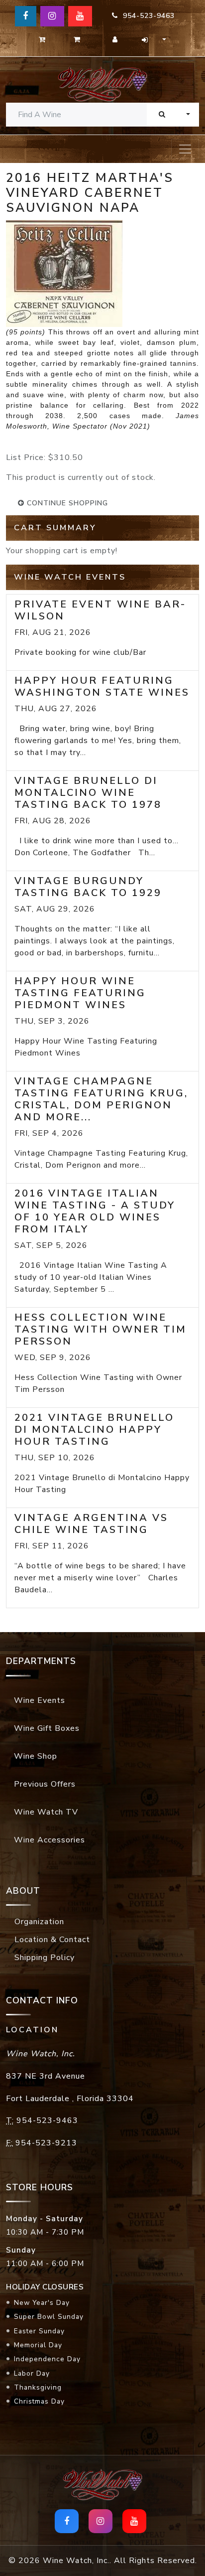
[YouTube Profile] (80, 16)
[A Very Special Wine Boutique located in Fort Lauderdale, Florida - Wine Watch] (102, 84)
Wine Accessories (50, 1840)
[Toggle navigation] (185, 149)
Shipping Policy (45, 1958)
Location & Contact (52, 1940)
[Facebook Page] (26, 16)
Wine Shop (36, 1756)
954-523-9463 (146, 16)
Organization (39, 1922)
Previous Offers (45, 1784)
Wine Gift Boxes (47, 1728)
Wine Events (40, 1700)
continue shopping (66, 503)
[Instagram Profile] (52, 16)
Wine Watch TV (46, 1812)
